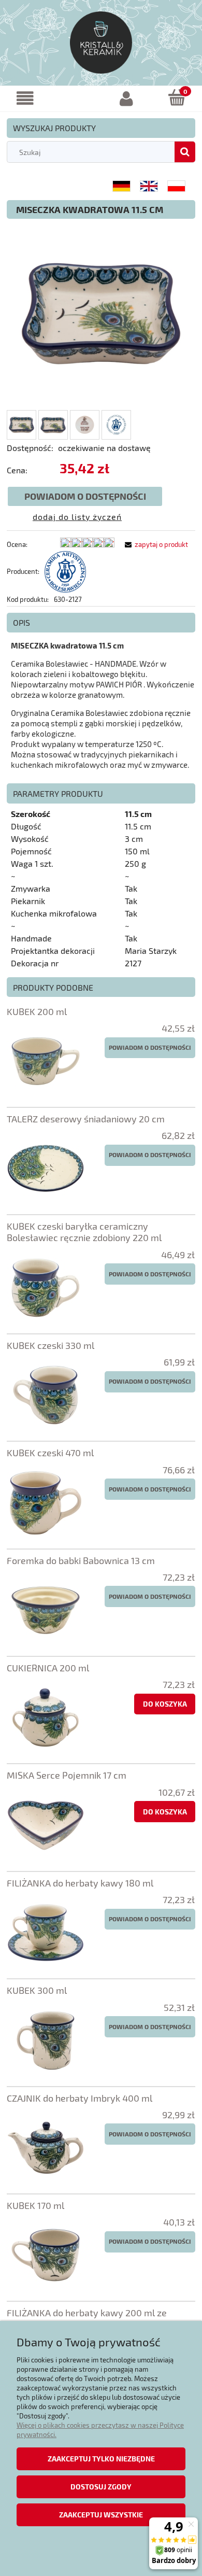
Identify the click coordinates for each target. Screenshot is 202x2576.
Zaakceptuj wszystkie (101, 2515)
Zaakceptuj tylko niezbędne (101, 2459)
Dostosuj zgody (101, 2487)
